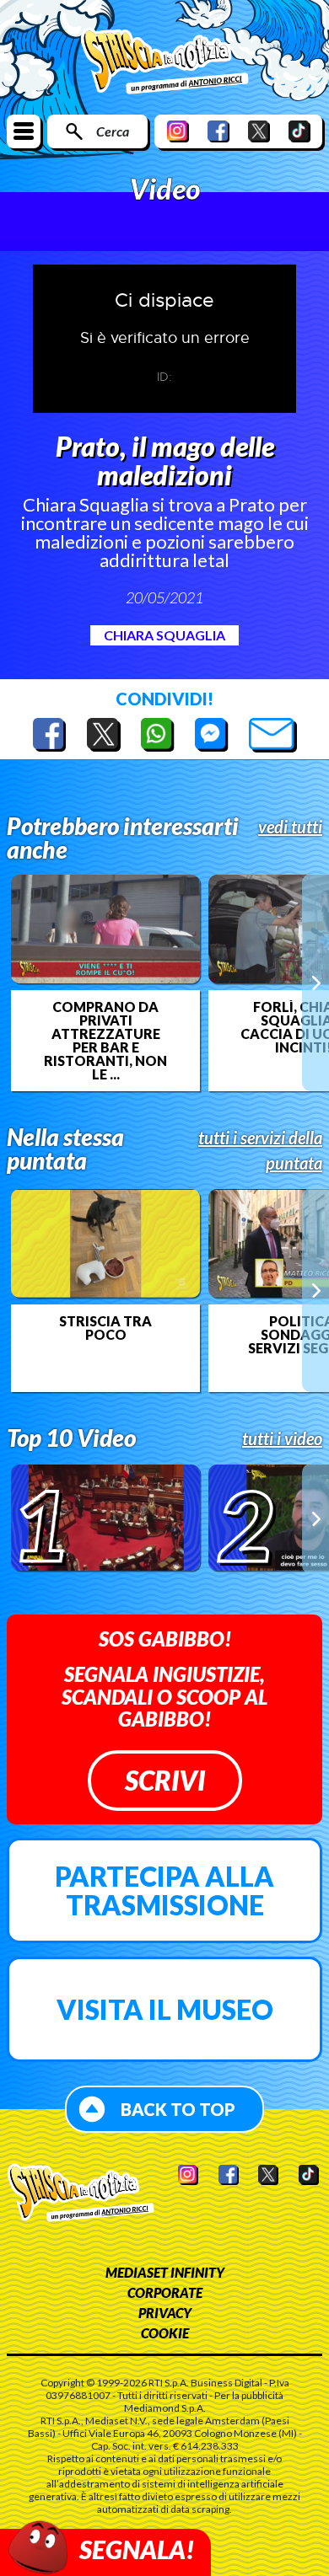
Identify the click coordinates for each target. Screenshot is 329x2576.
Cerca (113, 131)
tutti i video (282, 1438)
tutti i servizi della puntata (260, 1150)
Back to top (178, 2109)
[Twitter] (259, 131)
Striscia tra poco (105, 1328)
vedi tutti (290, 827)
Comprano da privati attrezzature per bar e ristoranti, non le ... (105, 1041)
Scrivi (165, 1780)
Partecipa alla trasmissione (164, 1890)
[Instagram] (178, 131)
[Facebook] (218, 131)
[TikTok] (299, 131)
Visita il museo (165, 2009)
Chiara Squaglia (164, 635)
